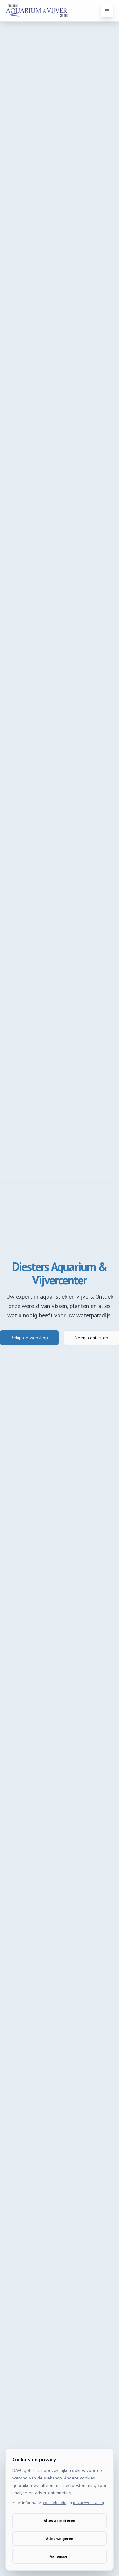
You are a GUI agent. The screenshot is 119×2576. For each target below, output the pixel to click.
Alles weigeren (60, 2538)
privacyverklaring (89, 2503)
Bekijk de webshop (29, 1338)
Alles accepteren (59, 2520)
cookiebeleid (55, 2503)
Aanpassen (60, 2556)
